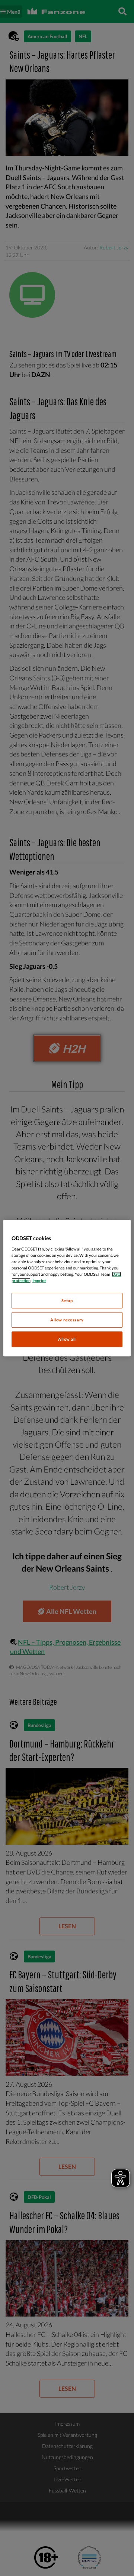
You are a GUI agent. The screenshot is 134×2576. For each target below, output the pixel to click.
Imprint (39, 1280)
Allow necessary (67, 1320)
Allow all (67, 1339)
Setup (67, 1300)
